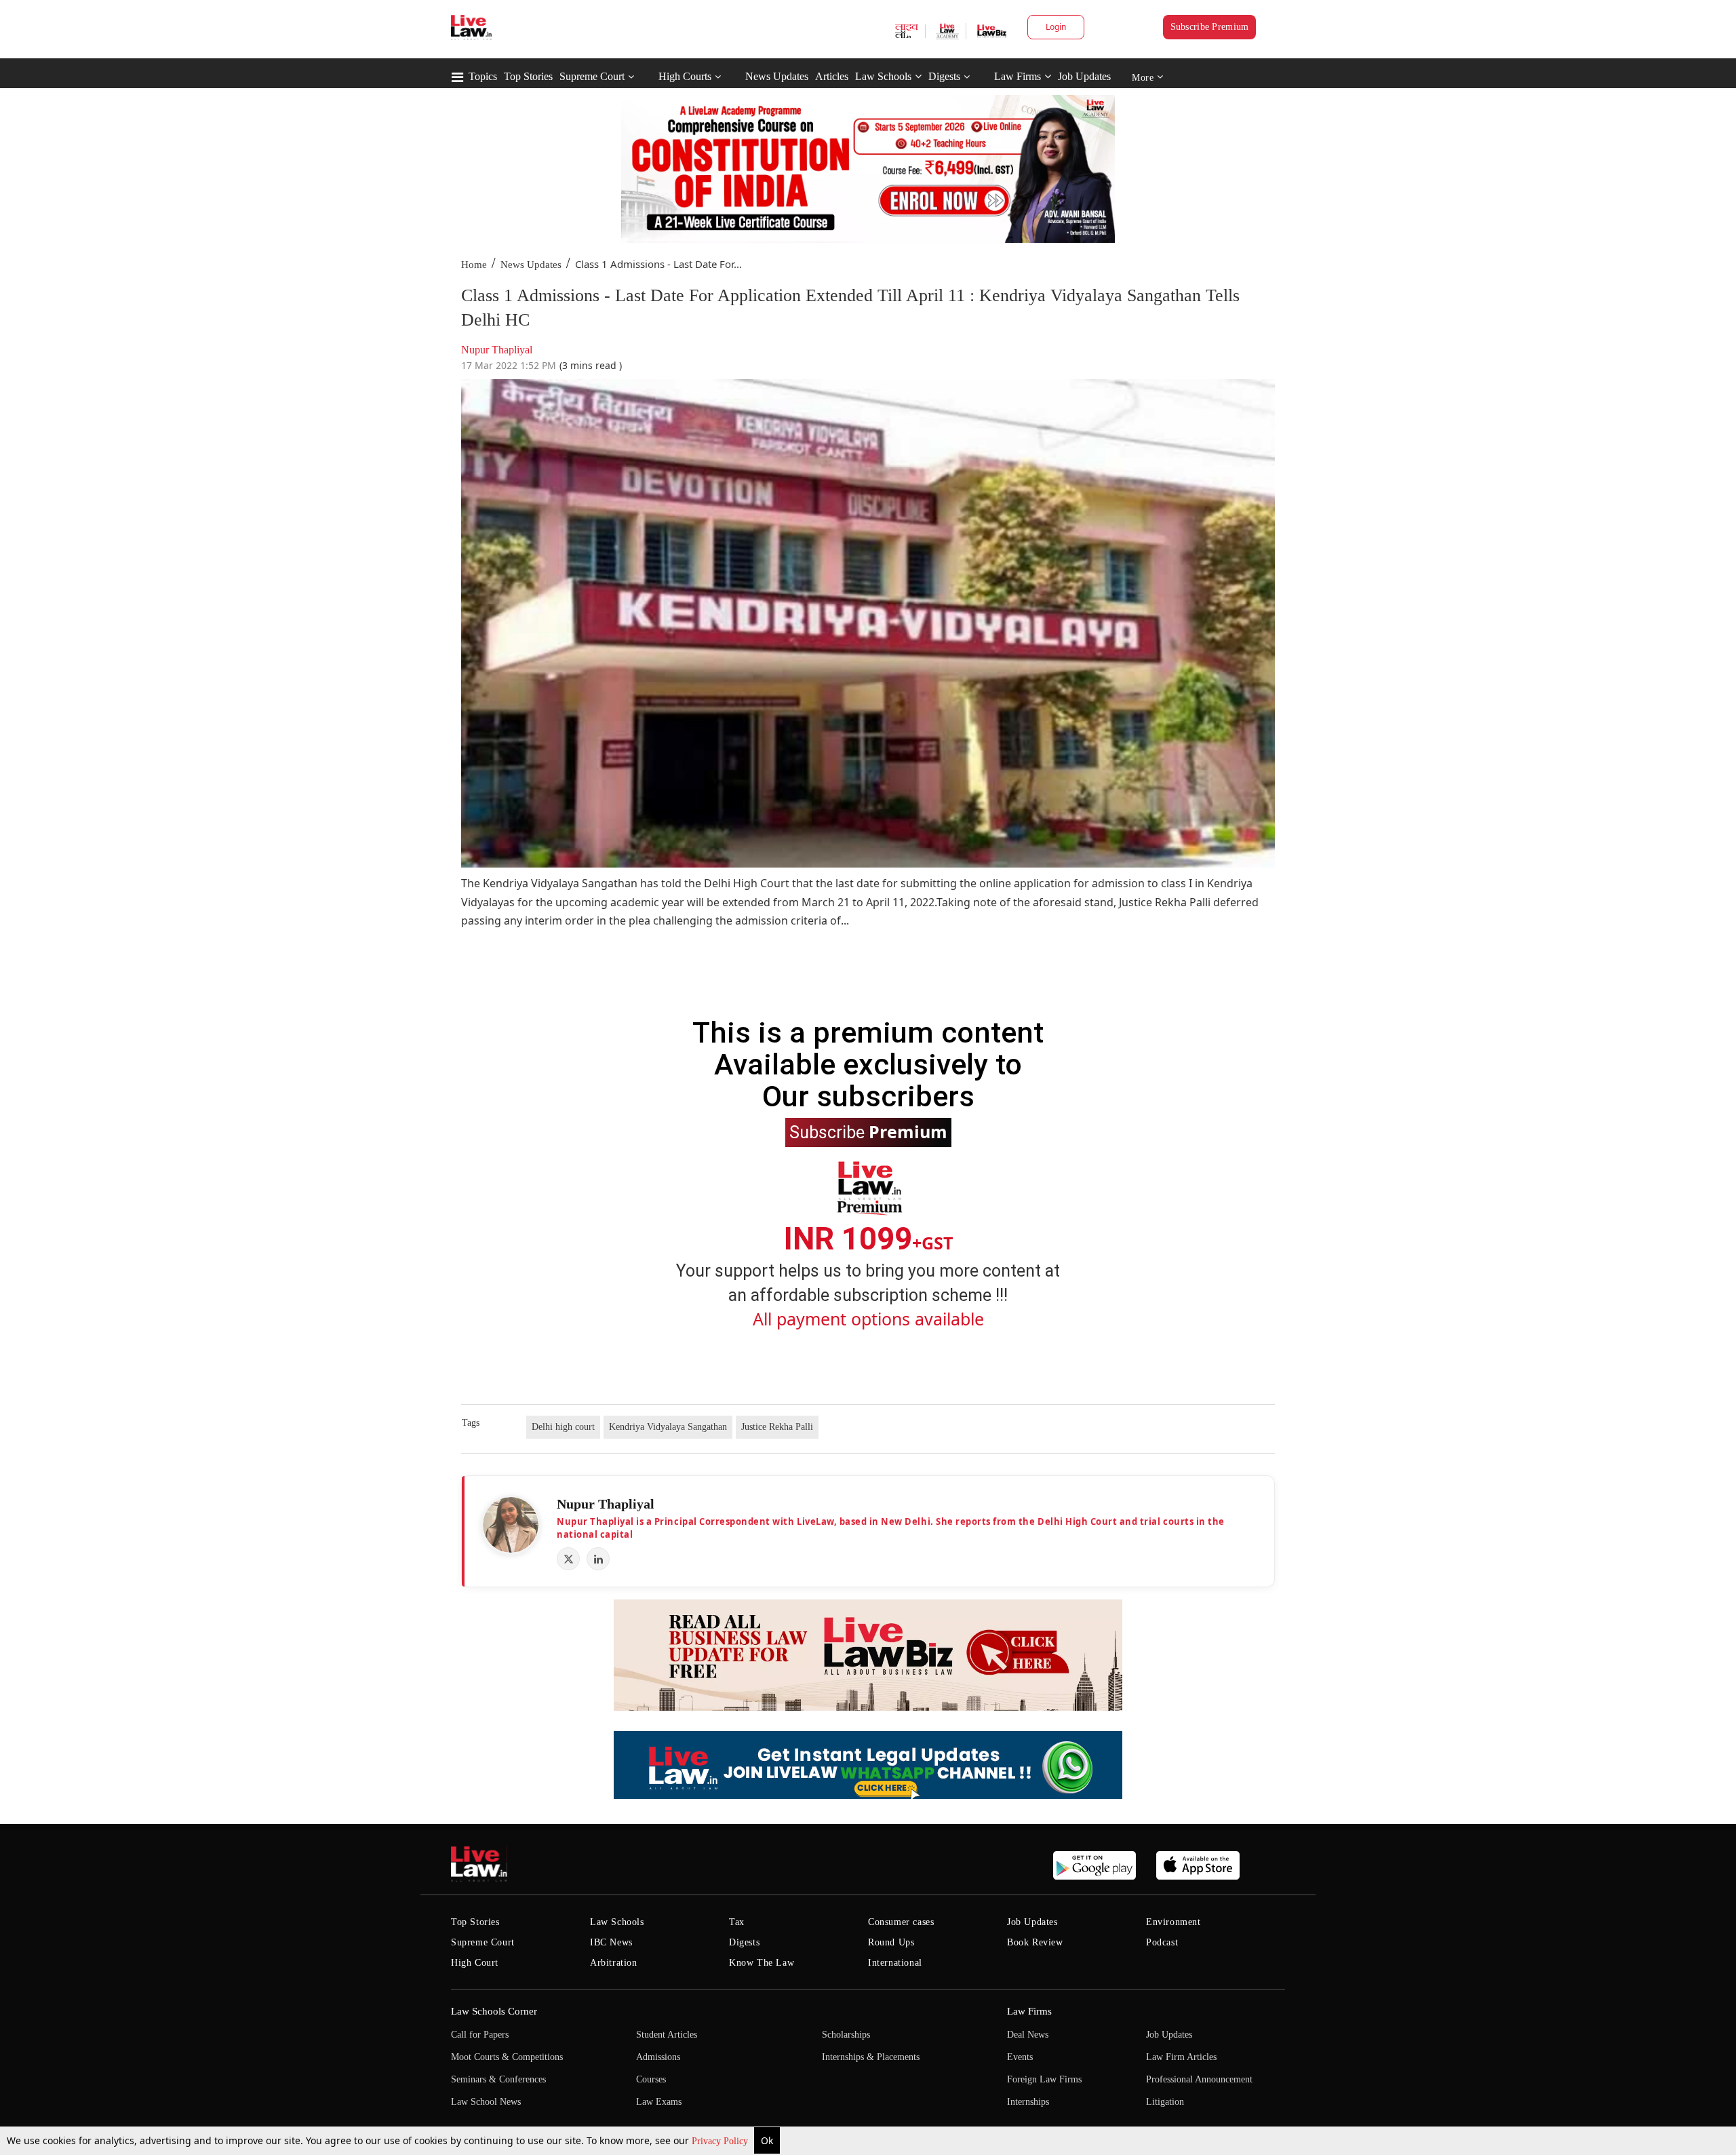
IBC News (611, 1942)
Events (1020, 2057)
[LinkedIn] (598, 1559)
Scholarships (846, 2035)
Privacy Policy (721, 2141)
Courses (651, 2079)
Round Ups (891, 1942)
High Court (475, 1963)
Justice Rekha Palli (777, 1427)
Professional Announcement (1199, 2079)
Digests (944, 76)
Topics (483, 76)
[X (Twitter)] (568, 1559)
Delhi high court (563, 1427)
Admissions (658, 2057)
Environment (1173, 1922)
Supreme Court (592, 76)
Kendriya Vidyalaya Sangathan (668, 1427)
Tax (737, 1922)
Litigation (1165, 2102)
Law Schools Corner (494, 2011)
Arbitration (614, 1963)
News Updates (777, 76)
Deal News (1028, 2035)
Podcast (1162, 1942)
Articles (832, 76)
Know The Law (762, 1963)
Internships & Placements (871, 2057)
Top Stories (528, 76)
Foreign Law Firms (1044, 2079)
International (895, 1963)
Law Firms (1018, 76)
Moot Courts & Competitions (507, 2057)
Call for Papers (480, 2035)
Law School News (486, 2102)
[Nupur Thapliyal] (511, 1525)
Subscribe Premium (1210, 27)
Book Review (1035, 1942)
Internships (1028, 2102)
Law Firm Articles (1181, 2057)
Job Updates (1084, 76)
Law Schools (883, 76)
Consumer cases (901, 1922)
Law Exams (659, 2102)
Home (474, 265)
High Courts (685, 76)
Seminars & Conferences (498, 2079)
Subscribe (868, 1131)
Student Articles (667, 2035)
